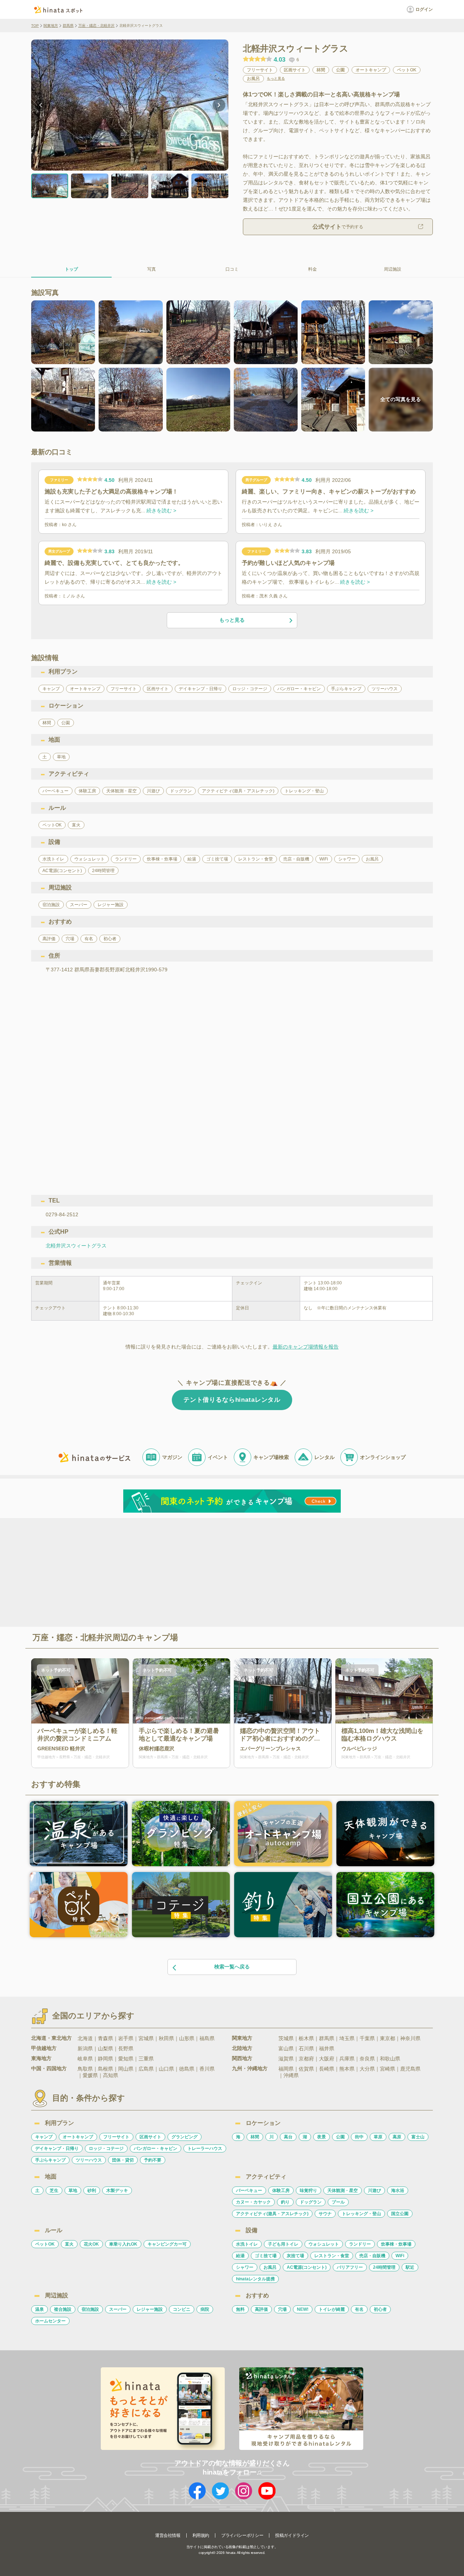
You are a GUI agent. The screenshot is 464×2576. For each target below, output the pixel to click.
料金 (312, 269)
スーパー (118, 2309)
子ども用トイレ (283, 2244)
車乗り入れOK (123, 2244)
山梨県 (105, 2048)
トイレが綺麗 (332, 2309)
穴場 (282, 2309)
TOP (35, 26)
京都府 (306, 2059)
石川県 (306, 2048)
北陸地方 (242, 2048)
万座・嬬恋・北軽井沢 (96, 26)
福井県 (327, 2048)
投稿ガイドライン (292, 2535)
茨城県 (286, 2038)
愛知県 (126, 2059)
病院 (205, 2309)
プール (338, 2202)
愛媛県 (90, 2075)
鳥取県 (85, 2069)
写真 (152, 269)
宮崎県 (388, 2069)
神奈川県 (410, 2038)
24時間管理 (384, 2267)
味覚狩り (308, 2191)
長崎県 (327, 2069)
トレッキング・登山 (361, 2214)
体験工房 (281, 2191)
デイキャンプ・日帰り (57, 2148)
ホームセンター (50, 2321)
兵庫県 (347, 2059)
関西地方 (242, 2058)
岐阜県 (85, 2059)
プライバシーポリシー (242, 2535)
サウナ (325, 2214)
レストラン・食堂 (332, 2256)
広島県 (146, 2069)
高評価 (261, 2309)
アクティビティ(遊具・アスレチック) (272, 2214)
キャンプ (44, 2137)
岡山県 (126, 2069)
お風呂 (270, 2267)
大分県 (367, 2069)
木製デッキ (117, 2191)
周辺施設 (393, 269)
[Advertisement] (170, 1572)
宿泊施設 (90, 2309)
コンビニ (182, 2309)
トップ (71, 269)
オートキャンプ (78, 2137)
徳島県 (187, 2069)
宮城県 (146, 2038)
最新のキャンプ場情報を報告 (306, 1347)
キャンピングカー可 (167, 2244)
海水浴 (398, 2191)
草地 (73, 2191)
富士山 (418, 2137)
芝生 (54, 2191)
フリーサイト (116, 2137)
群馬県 (68, 26)
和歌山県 (390, 2059)
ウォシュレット (324, 2244)
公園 (340, 2137)
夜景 (322, 2137)
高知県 (111, 2075)
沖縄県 (291, 2075)
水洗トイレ (247, 2244)
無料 (240, 2309)
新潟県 (85, 2048)
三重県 (146, 2059)
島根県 (105, 2069)
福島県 (207, 2038)
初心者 (380, 2309)
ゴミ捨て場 (266, 2256)
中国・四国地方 (49, 2068)
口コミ (232, 269)
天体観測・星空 (343, 2191)
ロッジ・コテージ (106, 2148)
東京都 (388, 2038)
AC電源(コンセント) (307, 2267)
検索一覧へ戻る (232, 1967)
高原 (397, 2137)
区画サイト (150, 2137)
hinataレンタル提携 (255, 2279)
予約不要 (153, 2160)
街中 (359, 2137)
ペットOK (45, 2244)
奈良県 (367, 2059)
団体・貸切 (123, 2160)
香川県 (207, 2069)
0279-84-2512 (62, 1214)
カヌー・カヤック (253, 2202)
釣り (285, 2202)
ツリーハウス (89, 2160)
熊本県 (347, 2069)
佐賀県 (306, 2069)
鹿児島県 (410, 2069)
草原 (378, 2137)
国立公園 (400, 2214)
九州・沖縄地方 (250, 2068)
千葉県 (367, 2038)
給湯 (240, 2256)
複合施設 (63, 2309)
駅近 (410, 2267)
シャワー (245, 2267)
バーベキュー (249, 2191)
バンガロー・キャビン (156, 2148)
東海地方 (41, 2058)
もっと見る (276, 79)
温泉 (40, 2309)
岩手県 (126, 2038)
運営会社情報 (168, 2535)
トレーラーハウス (205, 2148)
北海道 (85, 2038)
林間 (255, 2137)
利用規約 (201, 2535)
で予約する (338, 227)
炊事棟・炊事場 (396, 2244)
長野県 (126, 2048)
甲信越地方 (44, 2048)
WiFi (400, 2256)
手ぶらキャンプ (50, 2160)
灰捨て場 (295, 2256)
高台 (288, 2137)
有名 (359, 2309)
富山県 (286, 2048)
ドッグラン (311, 2202)
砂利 (92, 2191)
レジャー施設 (150, 2309)
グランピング (185, 2137)
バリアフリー (350, 2267)
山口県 (166, 2069)
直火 (69, 2244)
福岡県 (286, 2069)
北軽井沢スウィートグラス (76, 1246)
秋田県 (166, 2038)
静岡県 (105, 2059)
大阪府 (327, 2059)
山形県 (187, 2038)
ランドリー (360, 2244)
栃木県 (306, 2038)
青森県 (105, 2038)
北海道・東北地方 (51, 2038)
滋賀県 (286, 2059)
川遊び (374, 2191)
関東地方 (51, 26)
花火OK (91, 2244)
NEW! (303, 2309)
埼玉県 (347, 2038)
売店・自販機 (372, 2256)
